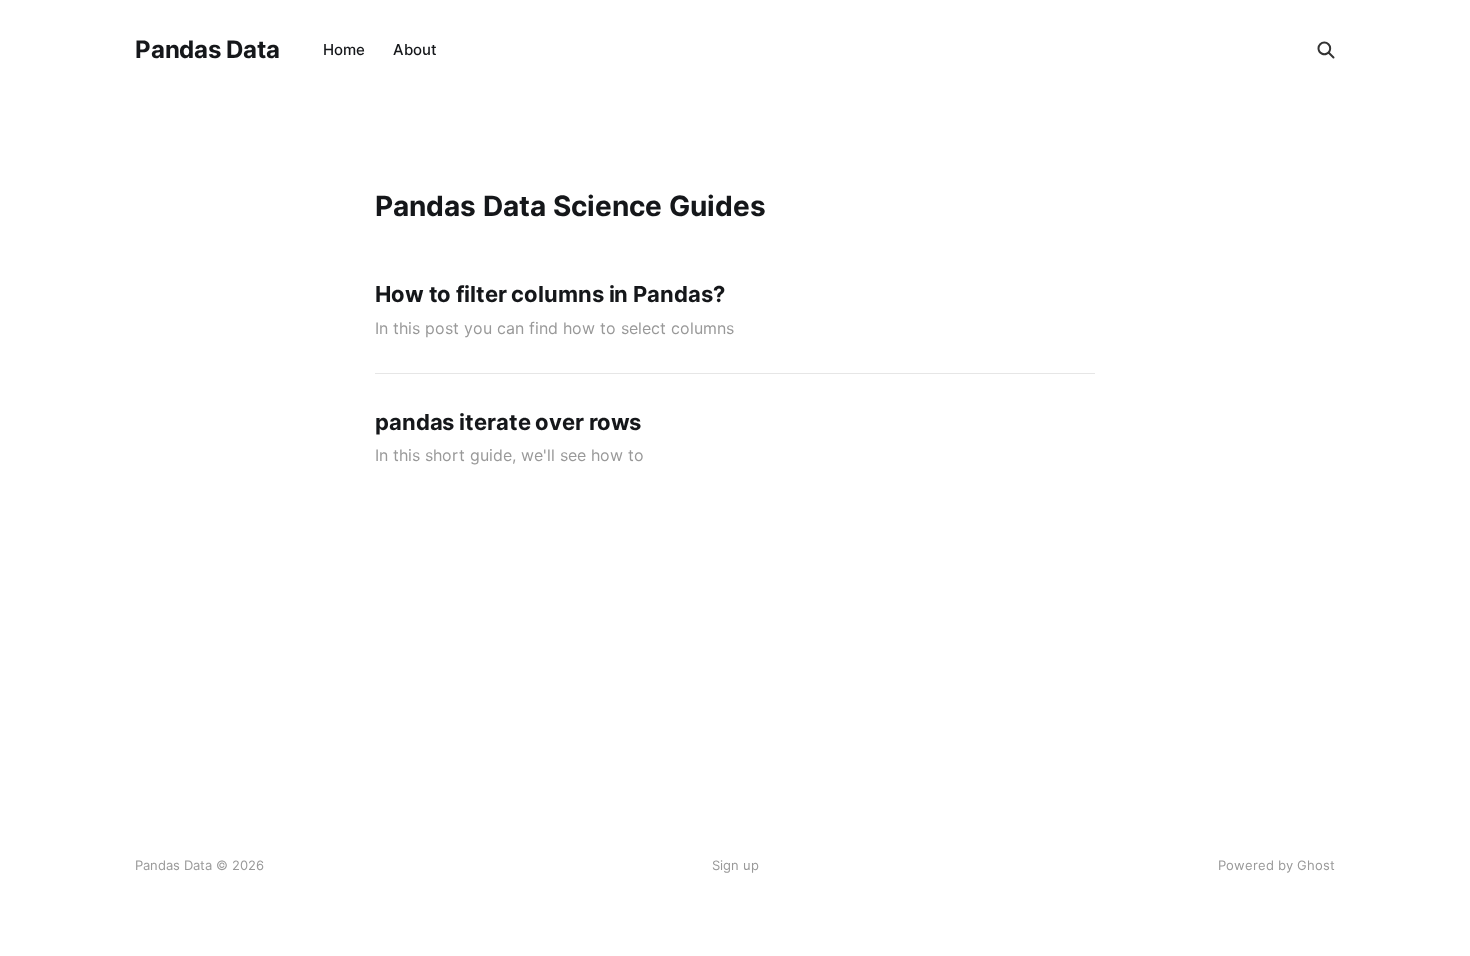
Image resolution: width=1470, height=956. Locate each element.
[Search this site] (1326, 50)
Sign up (735, 865)
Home (344, 49)
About (415, 49)
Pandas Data (207, 50)
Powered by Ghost (1276, 865)
